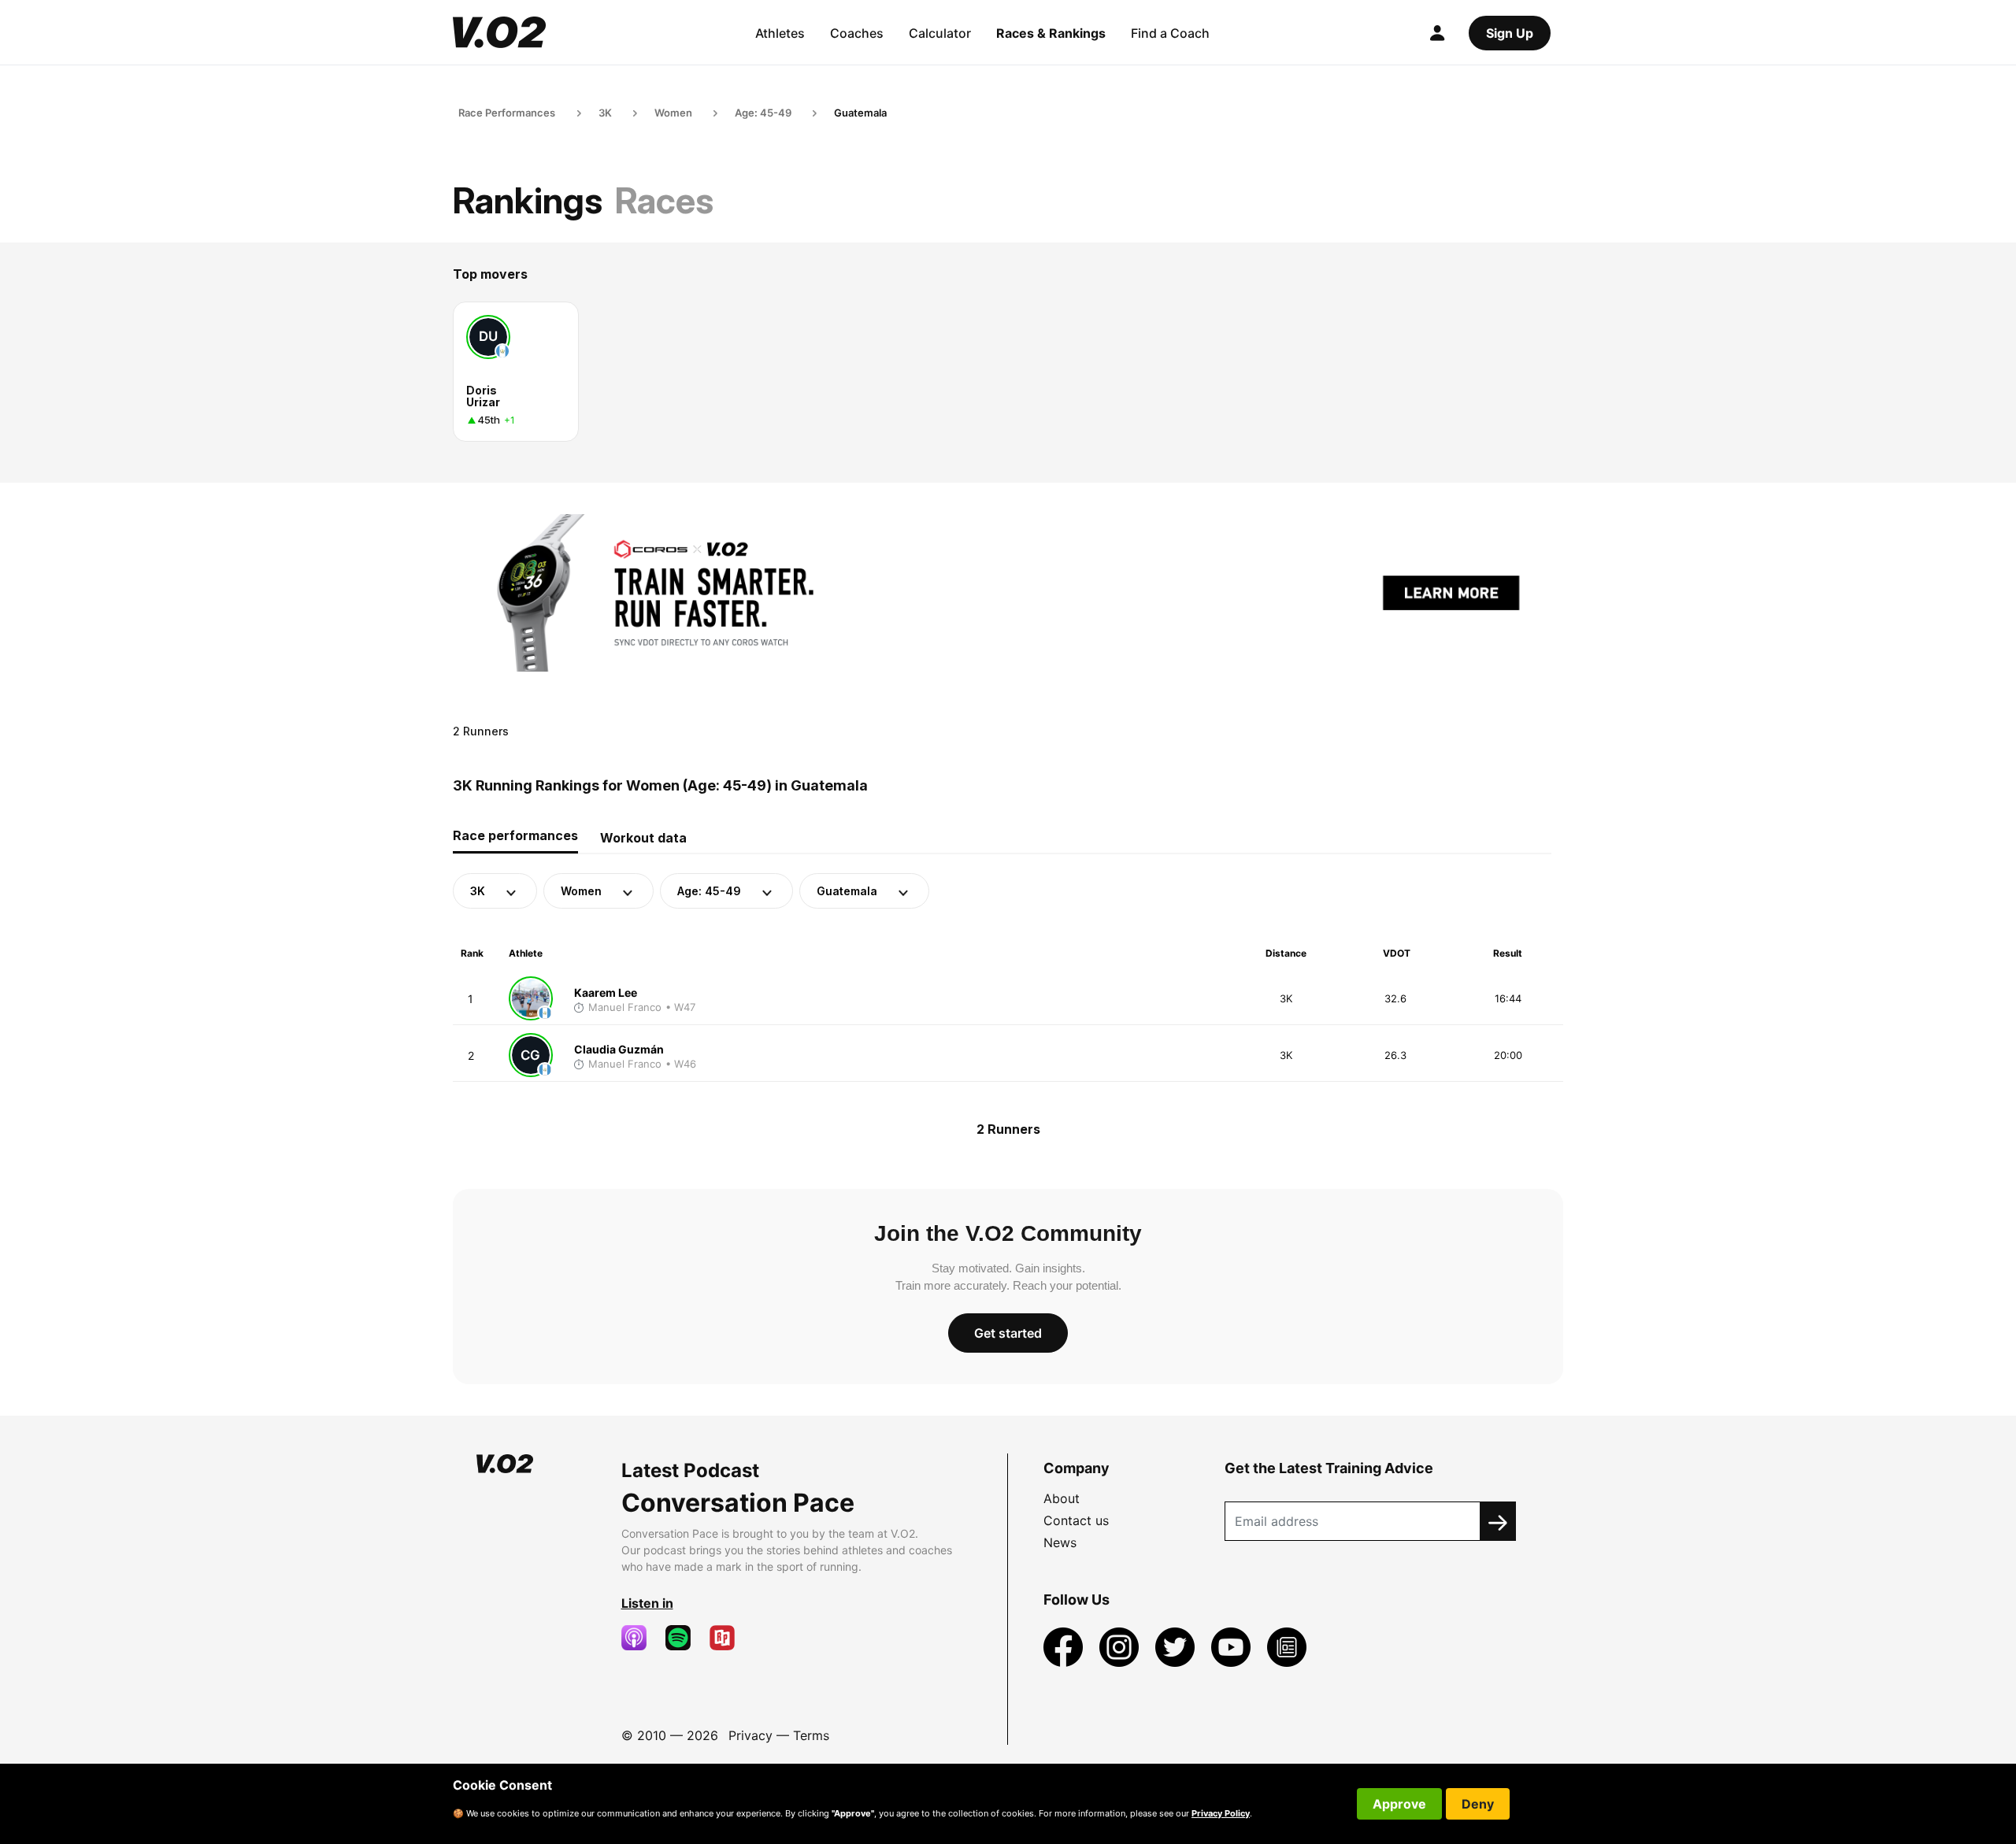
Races (664, 200)
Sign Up (1510, 33)
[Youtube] (1233, 1646)
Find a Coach (1170, 33)
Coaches (857, 33)
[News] (1287, 1646)
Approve (1399, 1804)
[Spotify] (684, 1638)
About (1062, 1498)
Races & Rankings (1051, 33)
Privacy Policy (1221, 1813)
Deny (1478, 1804)
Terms (811, 1735)
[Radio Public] (728, 1638)
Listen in (647, 1603)
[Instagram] (1121, 1646)
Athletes (780, 33)
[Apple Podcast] (640, 1638)
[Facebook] (1065, 1646)
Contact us (1076, 1520)
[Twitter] (1177, 1646)
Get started (1008, 1333)
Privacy (750, 1735)
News (1060, 1542)
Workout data (643, 838)
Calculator (940, 33)
